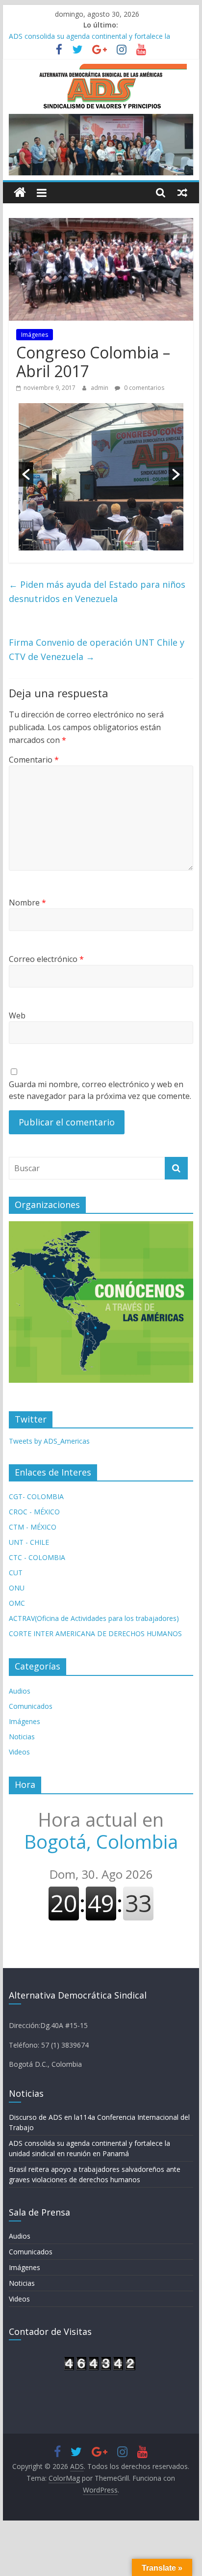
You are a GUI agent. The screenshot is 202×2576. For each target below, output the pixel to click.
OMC (17, 1603)
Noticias (22, 1737)
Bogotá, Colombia (101, 1831)
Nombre (27, 903)
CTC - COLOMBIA (37, 1557)
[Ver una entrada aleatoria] (182, 192)
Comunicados (31, 1706)
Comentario (34, 760)
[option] (101, 477)
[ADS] (20, 193)
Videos (19, 1752)
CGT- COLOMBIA (36, 1496)
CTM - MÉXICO (33, 1527)
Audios (20, 1691)
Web (17, 1015)
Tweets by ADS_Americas (49, 1441)
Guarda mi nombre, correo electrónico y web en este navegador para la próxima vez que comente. (100, 1090)
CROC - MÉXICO (34, 1512)
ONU (17, 1588)
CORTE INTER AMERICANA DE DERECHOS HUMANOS (95, 1633)
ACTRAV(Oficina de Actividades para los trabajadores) (94, 1618)
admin (100, 388)
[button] (26, 474)
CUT (16, 1573)
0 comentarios (143, 388)
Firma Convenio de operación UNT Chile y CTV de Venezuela (97, 649)
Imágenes (35, 335)
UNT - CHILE (29, 1542)
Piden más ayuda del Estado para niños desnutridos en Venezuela (97, 591)
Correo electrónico (46, 959)
